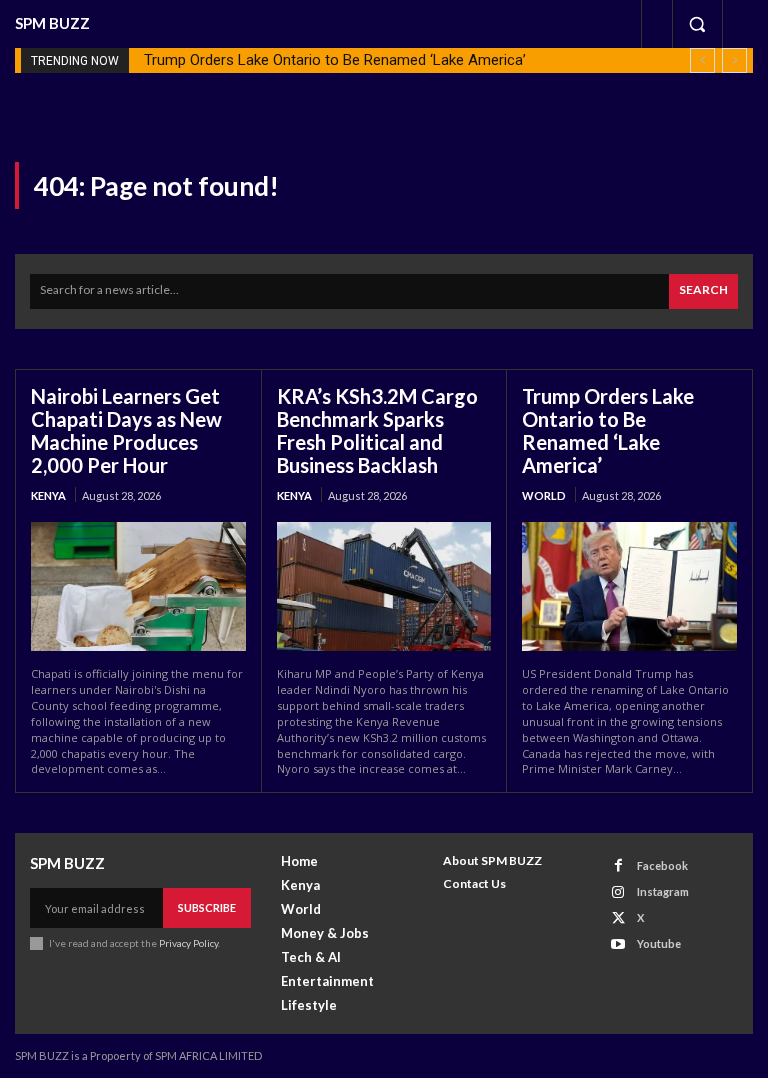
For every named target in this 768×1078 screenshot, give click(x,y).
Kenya (48, 495)
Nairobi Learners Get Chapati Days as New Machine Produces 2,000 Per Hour (126, 430)
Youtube (659, 943)
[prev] (702, 60)
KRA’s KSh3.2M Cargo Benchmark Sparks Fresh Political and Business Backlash (377, 430)
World (544, 495)
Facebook (662, 865)
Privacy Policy (188, 943)
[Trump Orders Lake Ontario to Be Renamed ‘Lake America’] (629, 586)
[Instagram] (618, 892)
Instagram (663, 891)
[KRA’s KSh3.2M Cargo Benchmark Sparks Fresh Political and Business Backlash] (384, 586)
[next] (734, 60)
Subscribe (207, 907)
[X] (618, 918)
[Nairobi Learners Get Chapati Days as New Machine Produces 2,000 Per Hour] (138, 586)
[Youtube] (618, 944)
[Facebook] (618, 865)
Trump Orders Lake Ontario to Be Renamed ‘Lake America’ (335, 60)
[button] (697, 24)
